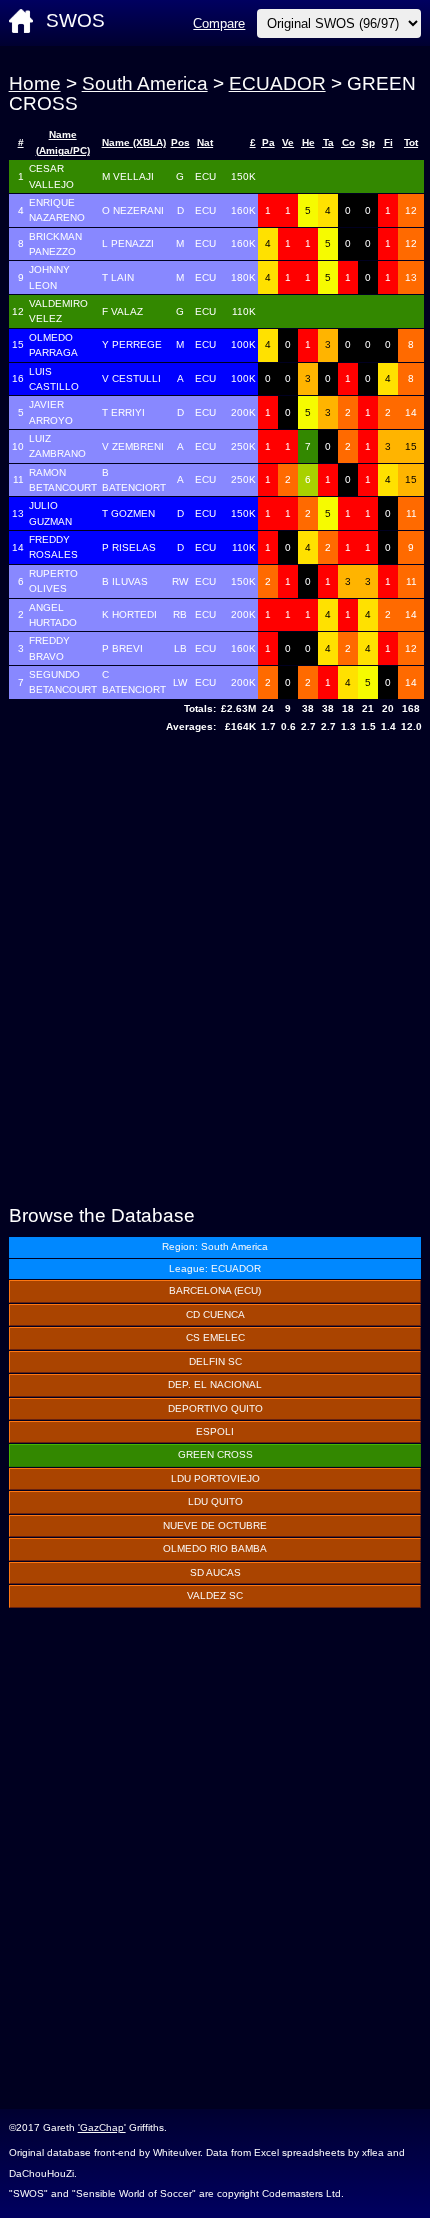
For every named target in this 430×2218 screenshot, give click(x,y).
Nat (205, 142)
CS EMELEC (215, 1337)
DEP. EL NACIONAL (215, 1384)
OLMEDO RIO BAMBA (215, 1548)
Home (35, 83)
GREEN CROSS (215, 1454)
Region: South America (215, 1246)
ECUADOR (277, 83)
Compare (219, 23)
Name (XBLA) (134, 142)
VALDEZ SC (215, 1595)
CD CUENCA (215, 1314)
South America (145, 83)
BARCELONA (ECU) (215, 1290)
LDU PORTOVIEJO (215, 1478)
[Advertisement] (215, 972)
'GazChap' (102, 2127)
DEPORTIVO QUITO (215, 1408)
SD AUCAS (215, 1572)
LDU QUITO (215, 1501)
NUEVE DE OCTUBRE (215, 1525)
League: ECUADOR (215, 1268)
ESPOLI (215, 1431)
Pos (180, 142)
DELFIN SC (215, 1361)
